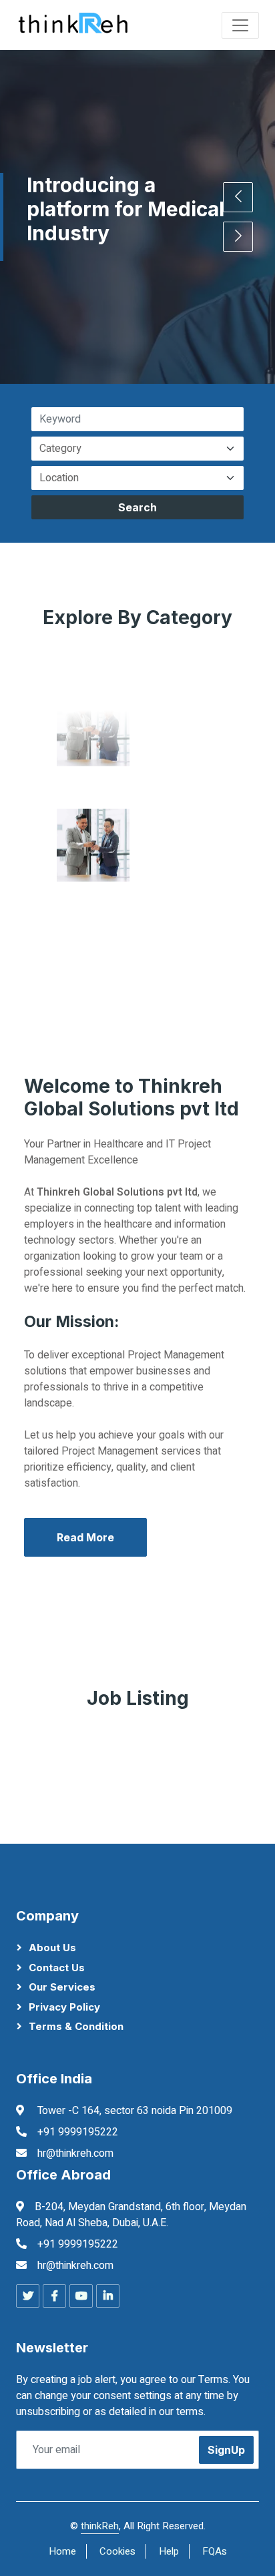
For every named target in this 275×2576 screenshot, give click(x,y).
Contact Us (57, 1968)
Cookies (117, 2551)
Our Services (62, 1987)
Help (169, 2551)
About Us (52, 1948)
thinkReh (100, 2526)
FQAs (215, 2551)
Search (137, 507)
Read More (85, 1537)
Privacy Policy (64, 2007)
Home (62, 2551)
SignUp (226, 2450)
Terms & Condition (76, 2026)
